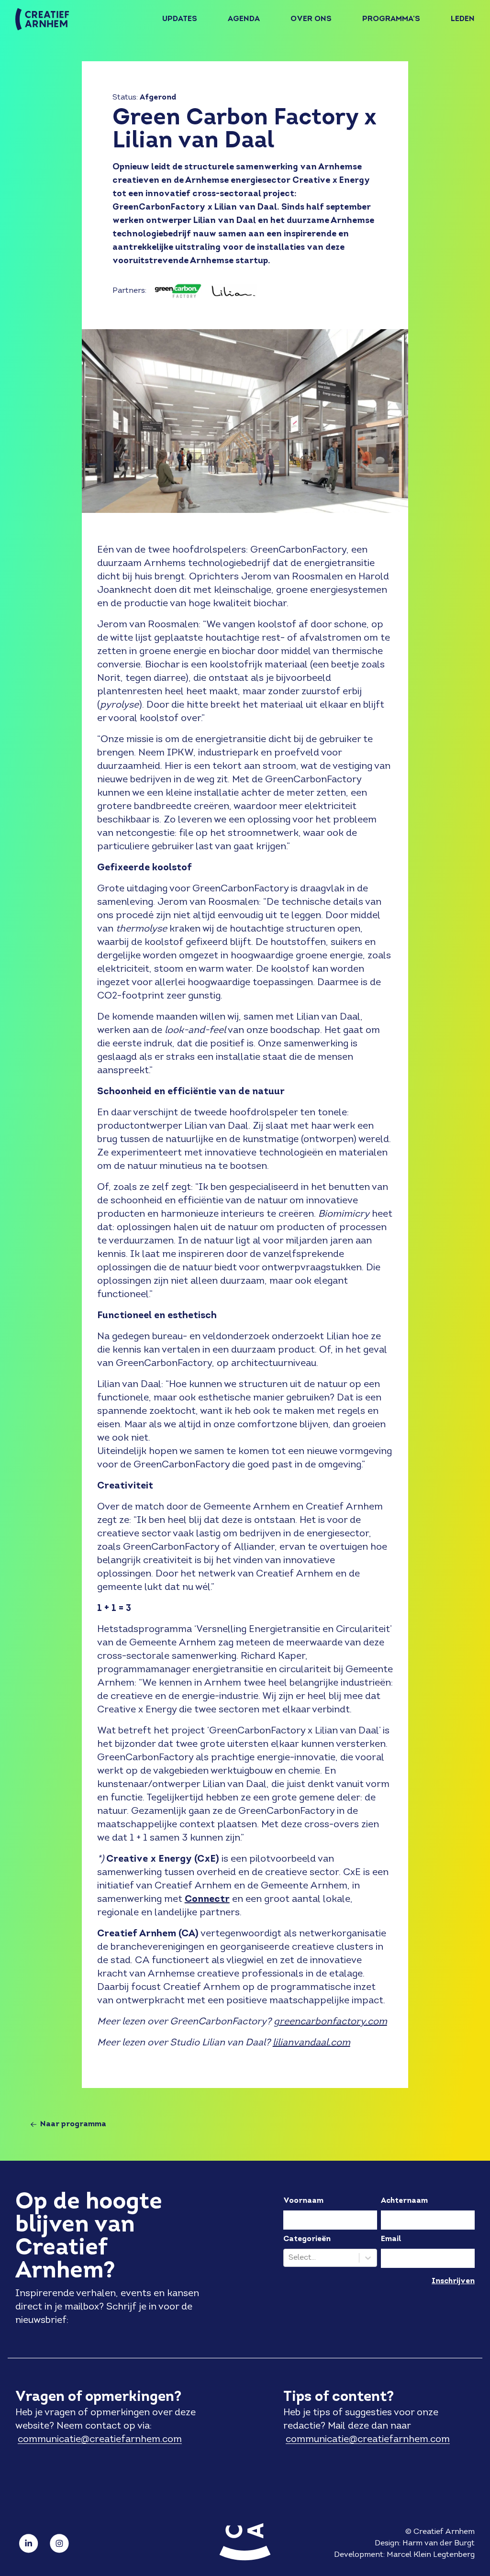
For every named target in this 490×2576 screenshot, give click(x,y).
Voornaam (303, 2201)
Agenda (244, 19)
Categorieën (307, 2239)
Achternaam (404, 2201)
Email (391, 2239)
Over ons (311, 19)
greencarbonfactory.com (330, 2022)
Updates (180, 19)
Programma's (391, 19)
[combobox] (290, 2258)
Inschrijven (453, 2281)
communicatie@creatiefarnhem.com (100, 2440)
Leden (463, 19)
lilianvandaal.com (312, 2043)
